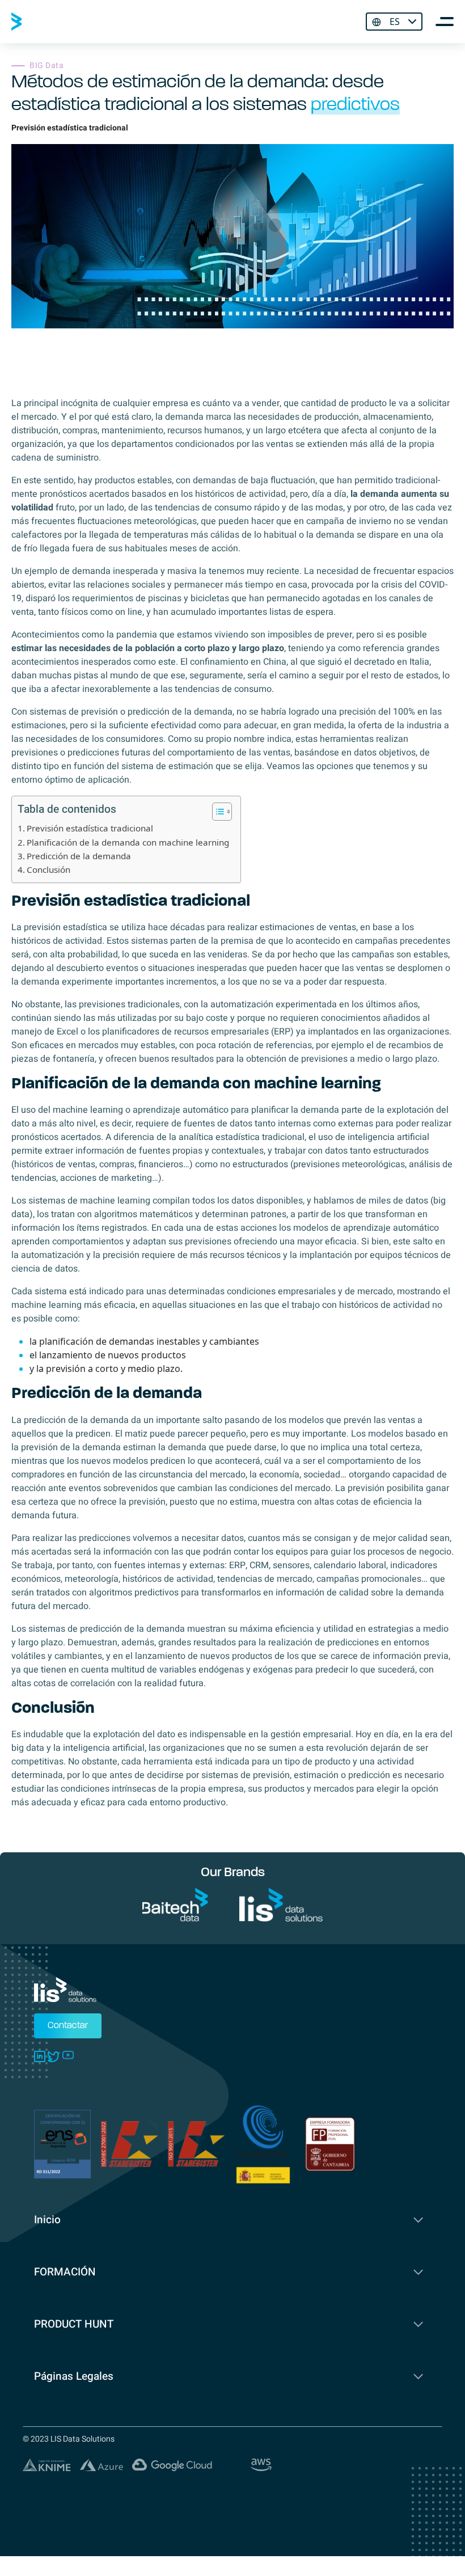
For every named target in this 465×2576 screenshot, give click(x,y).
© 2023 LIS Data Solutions (69, 2439)
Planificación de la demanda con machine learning (128, 842)
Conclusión (48, 869)
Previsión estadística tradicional (90, 828)
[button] (216, 812)
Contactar (68, 2026)
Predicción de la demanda (79, 856)
